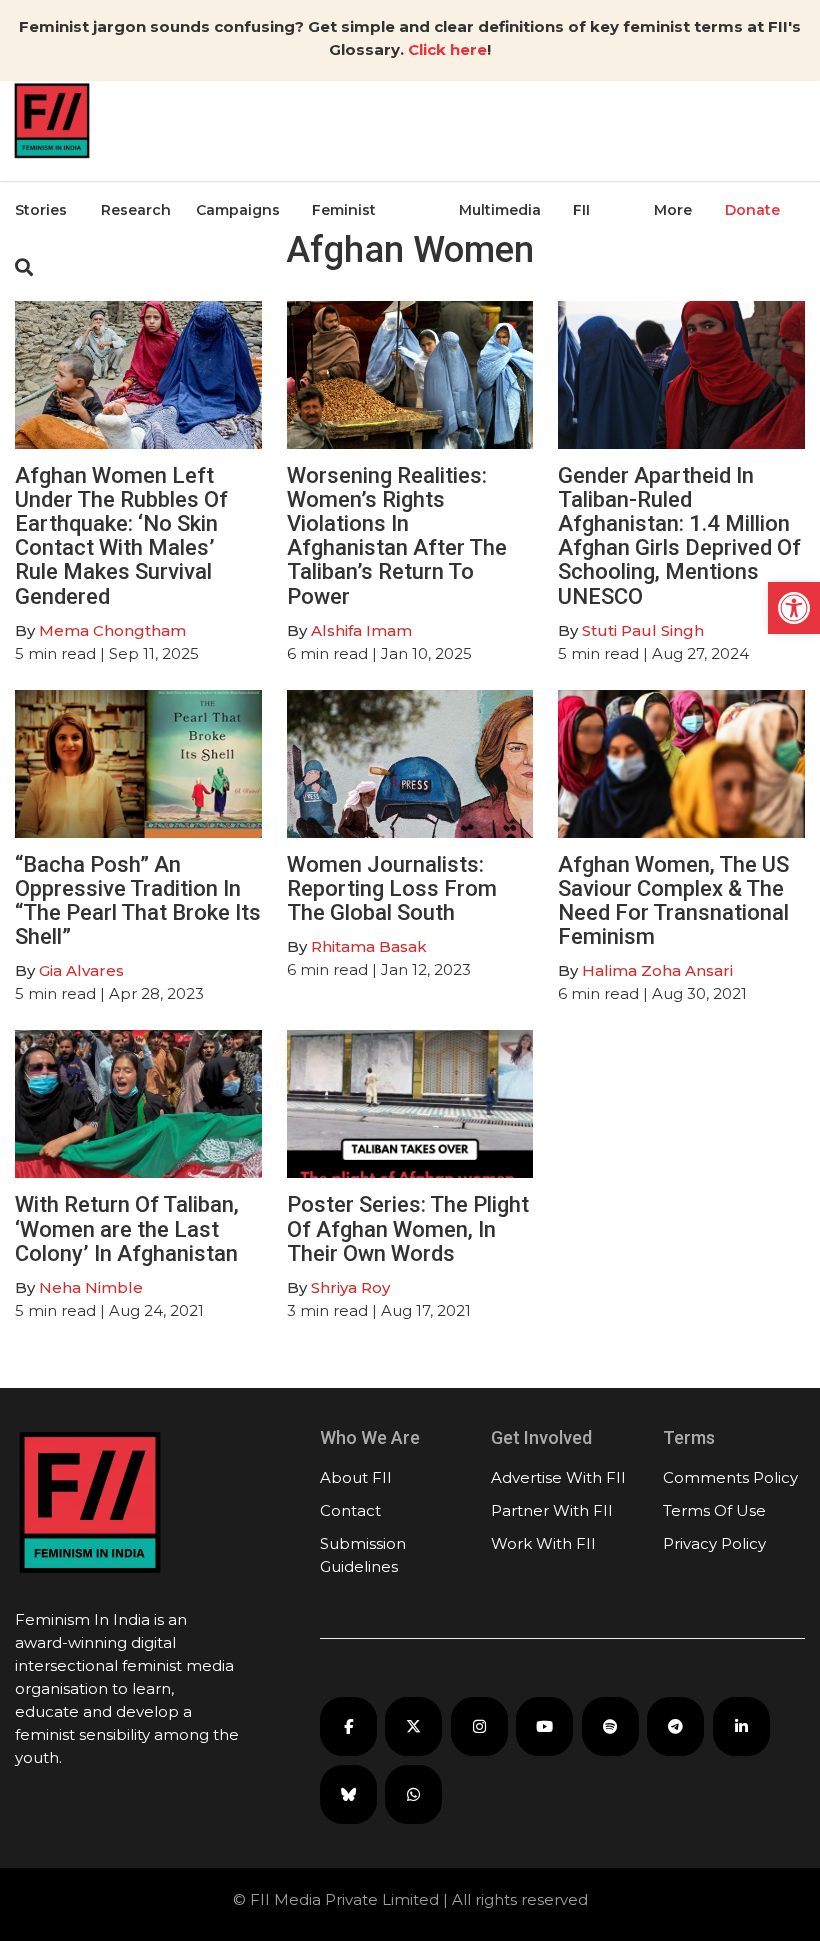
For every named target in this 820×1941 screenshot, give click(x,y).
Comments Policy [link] (730, 1477)
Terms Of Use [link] (714, 1510)
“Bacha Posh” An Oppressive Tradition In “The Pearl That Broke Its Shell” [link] (138, 901)
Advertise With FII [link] (558, 1477)
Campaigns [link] (238, 210)
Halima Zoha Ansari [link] (657, 970)
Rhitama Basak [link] (369, 946)
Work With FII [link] (543, 1543)
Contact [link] (350, 1510)
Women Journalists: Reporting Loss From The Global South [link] (392, 888)
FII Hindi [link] (592, 259)
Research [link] (136, 210)
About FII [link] (356, 1477)
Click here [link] (447, 49)
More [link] (673, 210)
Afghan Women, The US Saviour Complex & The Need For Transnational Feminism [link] (673, 901)
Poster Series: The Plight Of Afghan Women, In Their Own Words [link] (408, 1228)
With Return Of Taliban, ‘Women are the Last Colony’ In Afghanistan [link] (127, 1228)
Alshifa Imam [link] (361, 630)
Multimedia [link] (500, 210)
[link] (794, 608)
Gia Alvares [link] (81, 970)
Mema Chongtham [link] (112, 630)
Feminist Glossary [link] (344, 259)
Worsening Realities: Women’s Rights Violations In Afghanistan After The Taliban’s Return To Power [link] (397, 536)
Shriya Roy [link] (350, 1287)
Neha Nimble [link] (91, 1287)
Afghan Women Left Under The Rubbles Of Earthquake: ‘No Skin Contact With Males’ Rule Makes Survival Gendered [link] (121, 536)
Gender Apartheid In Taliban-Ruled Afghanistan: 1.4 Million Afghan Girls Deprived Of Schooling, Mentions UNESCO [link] (679, 536)
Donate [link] (752, 210)
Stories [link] (41, 210)
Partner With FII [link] (552, 1510)
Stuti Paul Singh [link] (643, 630)
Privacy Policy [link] (714, 1543)
